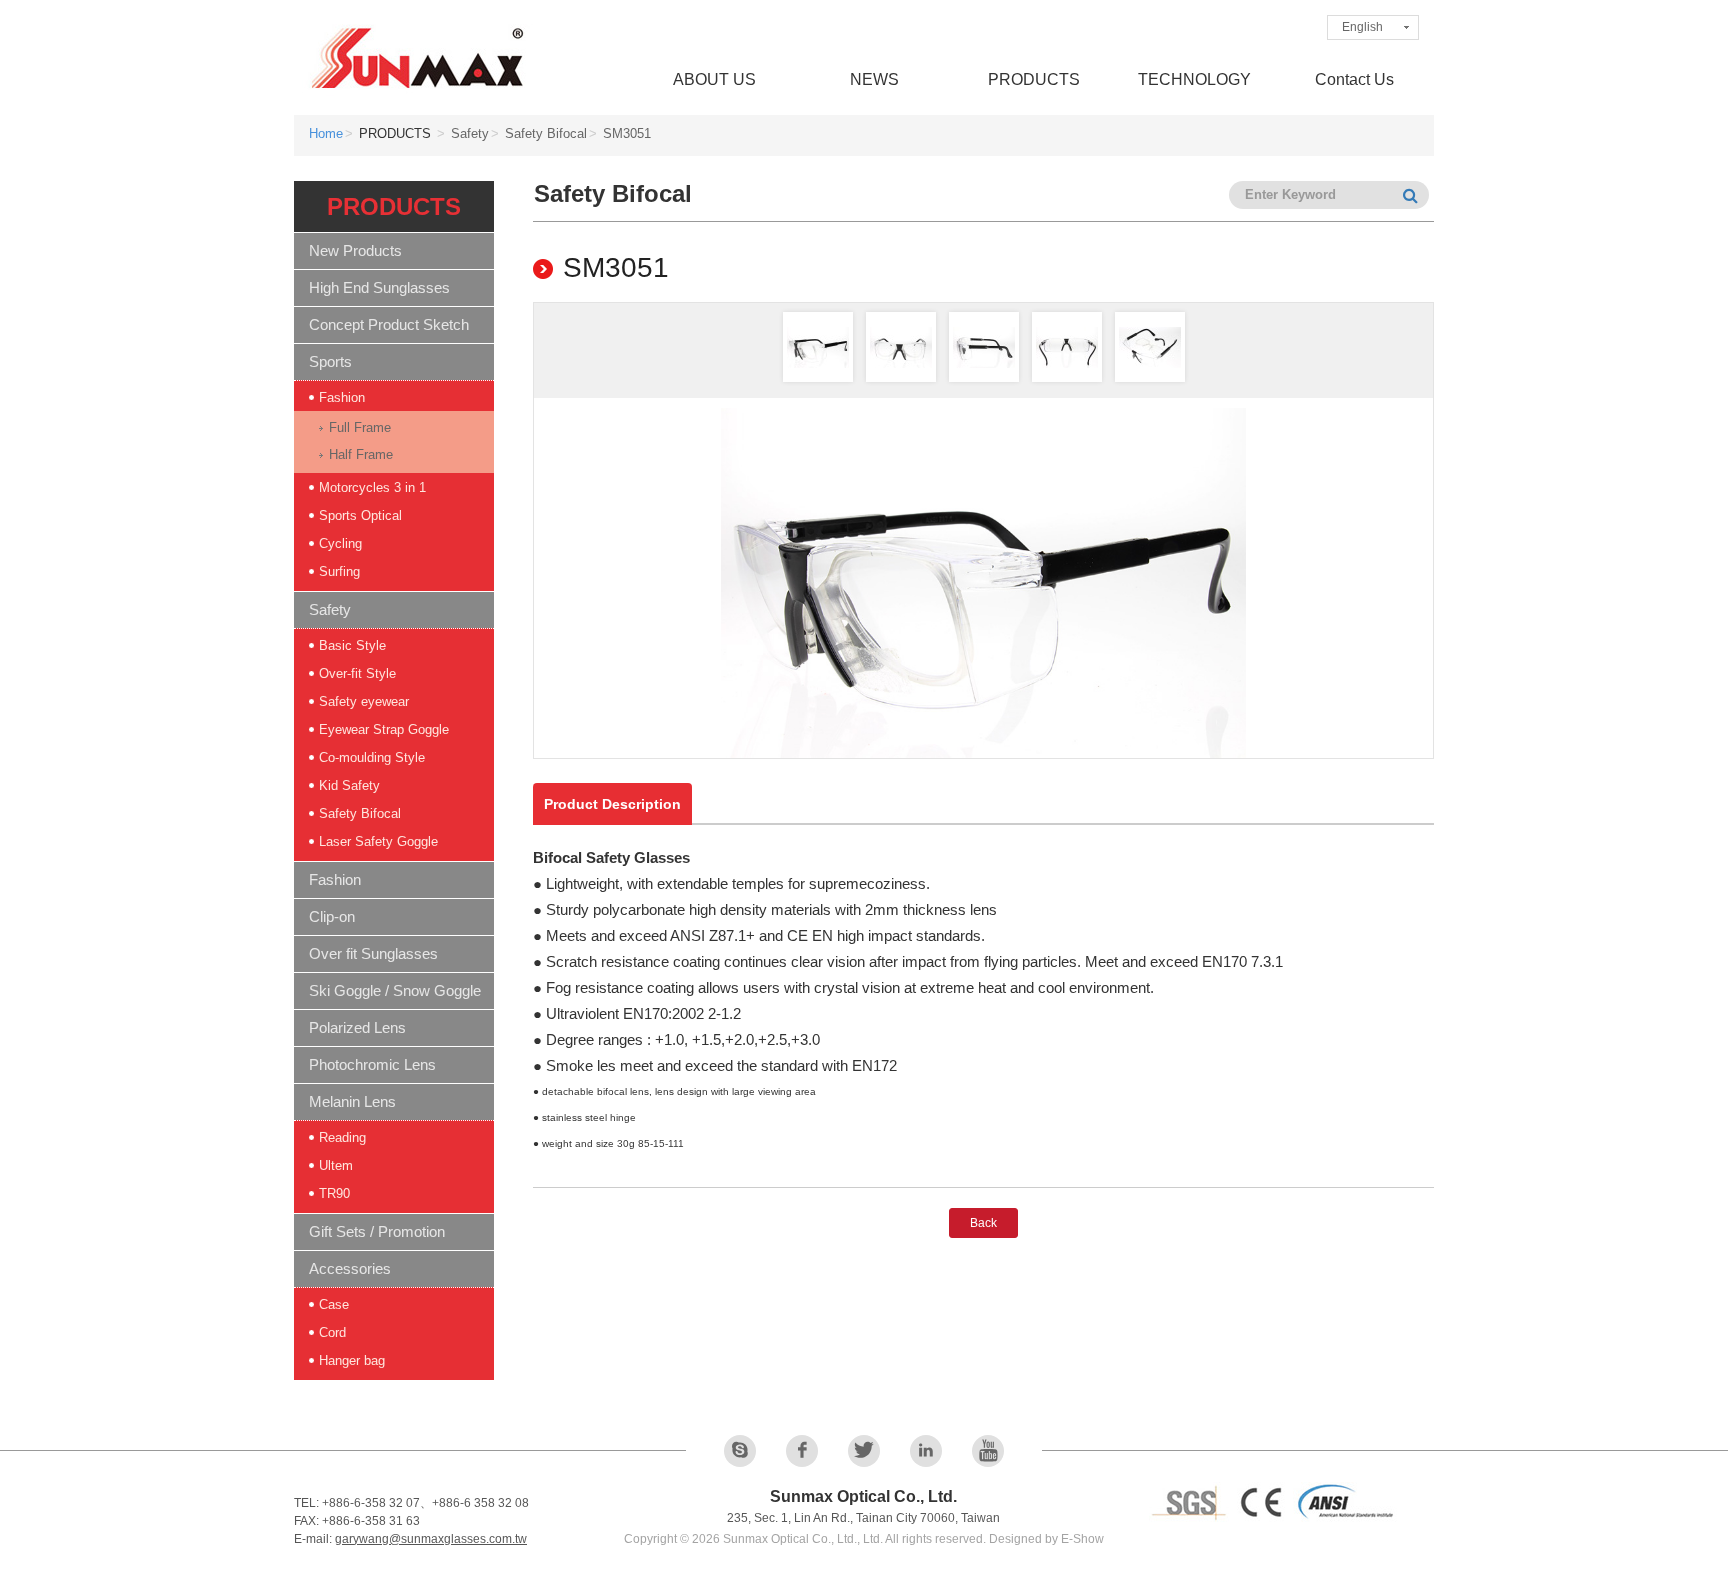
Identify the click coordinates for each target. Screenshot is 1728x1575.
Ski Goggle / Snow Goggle (395, 990)
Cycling (340, 543)
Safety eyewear (364, 701)
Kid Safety (349, 785)
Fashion (342, 397)
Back (983, 1223)
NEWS (874, 79)
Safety (330, 609)
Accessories (350, 1268)
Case (334, 1304)
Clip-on (332, 916)
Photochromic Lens (372, 1064)
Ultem (336, 1165)
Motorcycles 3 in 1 (372, 487)
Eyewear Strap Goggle (384, 729)
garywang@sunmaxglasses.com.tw (431, 1539)
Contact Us (1354, 79)
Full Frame (360, 427)
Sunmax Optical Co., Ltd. (419, 57)
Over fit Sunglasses (373, 953)
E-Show (1082, 1539)
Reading (342, 1137)
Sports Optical (360, 515)
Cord (332, 1332)
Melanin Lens (352, 1101)
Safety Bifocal (360, 813)
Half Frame (361, 454)
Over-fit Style (357, 673)
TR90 (334, 1193)
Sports (330, 361)
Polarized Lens (357, 1027)
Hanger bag (352, 1360)
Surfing (339, 571)
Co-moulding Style (372, 757)
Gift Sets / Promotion (377, 1231)
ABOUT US (714, 79)
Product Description (612, 804)
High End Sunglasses (379, 287)
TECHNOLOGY (1194, 79)
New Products (355, 250)
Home (326, 133)
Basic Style (352, 645)
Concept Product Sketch (389, 324)
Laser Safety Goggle (378, 841)
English (1362, 27)
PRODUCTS (1034, 79)
